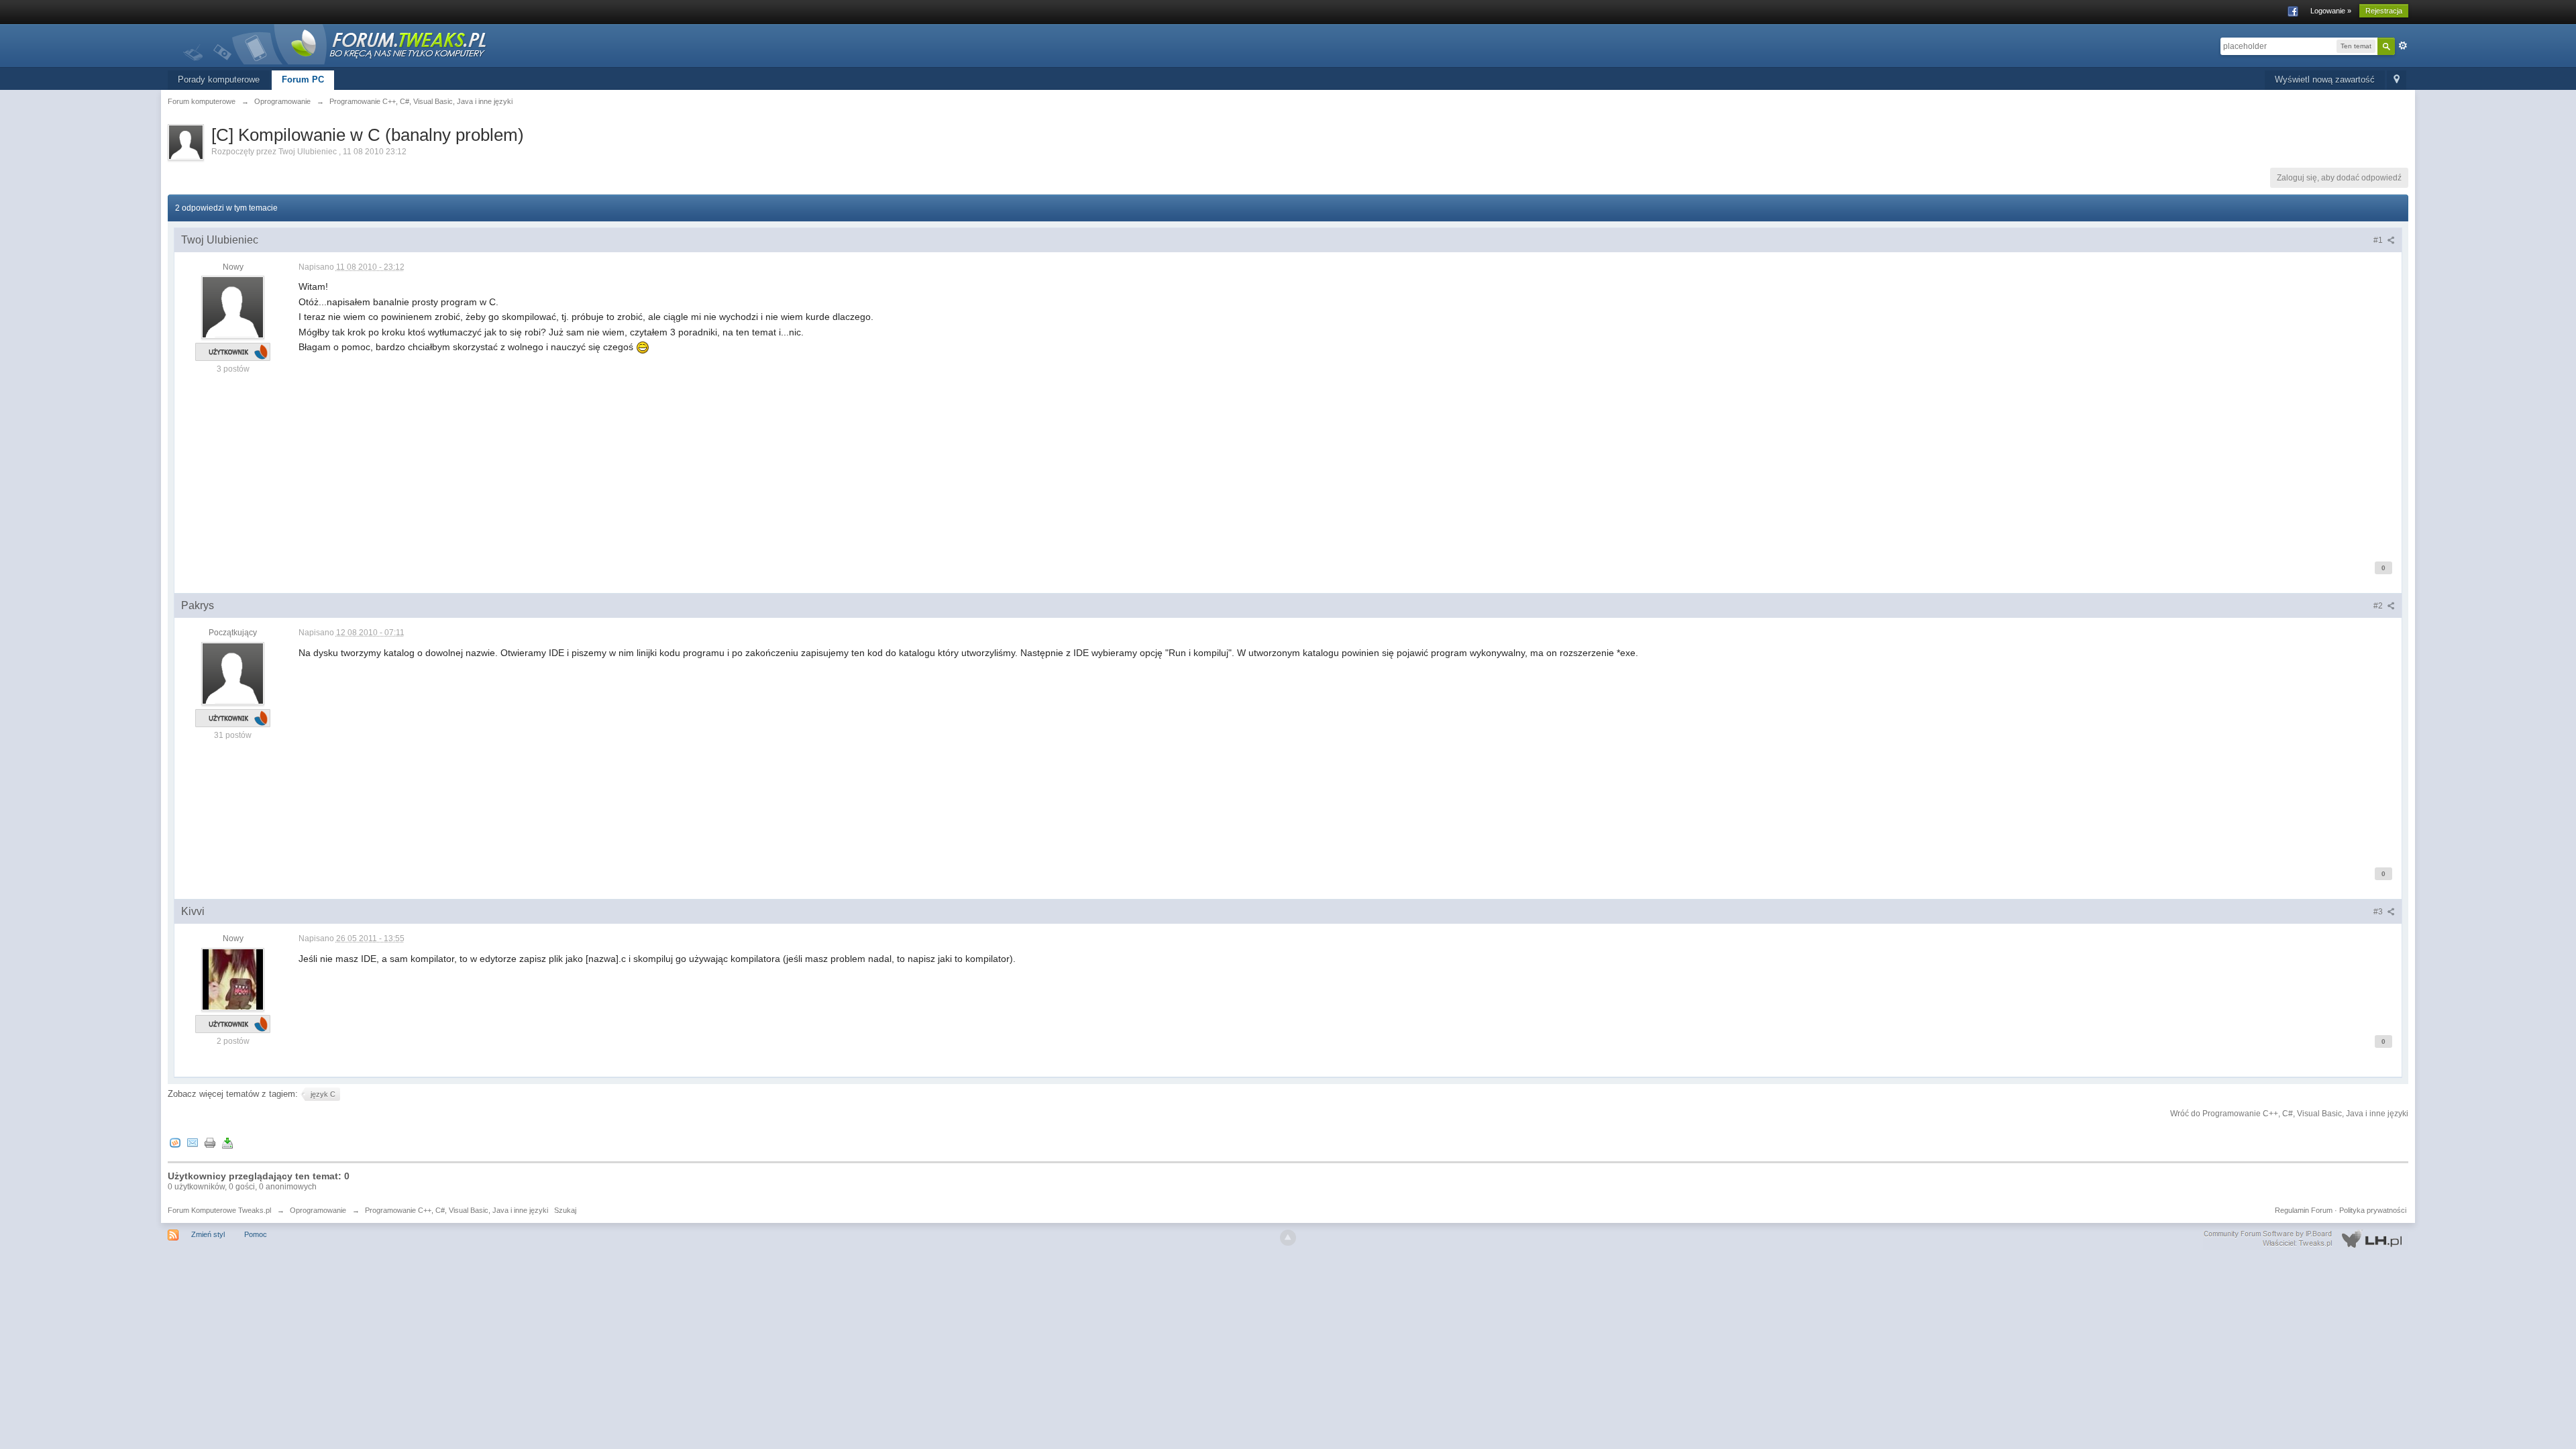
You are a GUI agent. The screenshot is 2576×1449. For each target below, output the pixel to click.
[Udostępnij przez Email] (193, 1142)
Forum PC (303, 79)
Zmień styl (208, 1234)
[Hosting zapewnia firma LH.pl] (2306, 1239)
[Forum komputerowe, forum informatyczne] (335, 43)
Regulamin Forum (2304, 1210)
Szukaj (565, 1210)
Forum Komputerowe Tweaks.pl (219, 1210)
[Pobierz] (227, 1142)
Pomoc (256, 1234)
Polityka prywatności (2373, 1210)
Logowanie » (2331, 11)
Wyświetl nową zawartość (2325, 79)
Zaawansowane (2403, 46)
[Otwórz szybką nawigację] (2397, 80)
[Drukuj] (210, 1142)
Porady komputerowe (219, 79)
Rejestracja (2384, 11)
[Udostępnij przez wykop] (175, 1142)
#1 (2379, 240)
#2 (2379, 606)
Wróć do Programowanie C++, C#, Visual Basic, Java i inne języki (2289, 1114)
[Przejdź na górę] (1288, 1238)
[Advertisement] (701, 448)
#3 (2379, 912)
